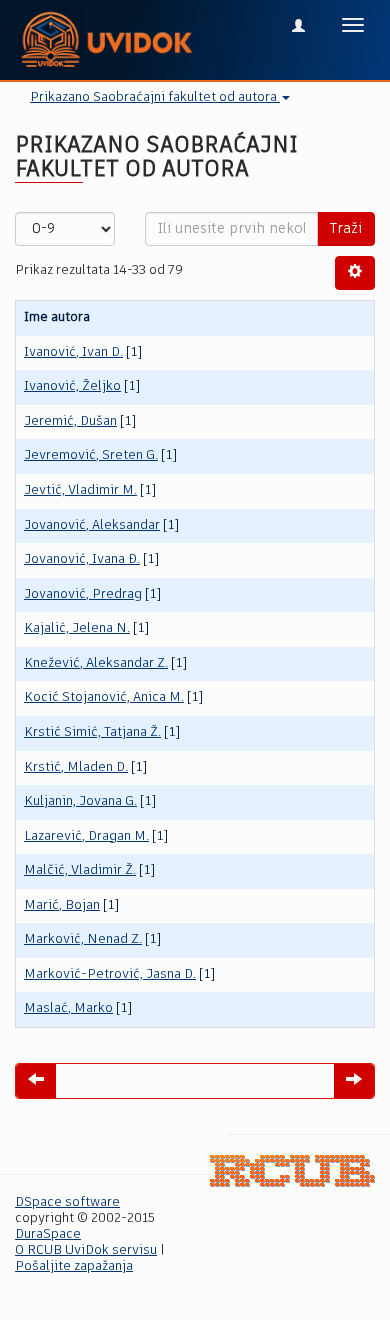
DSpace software (67, 1202)
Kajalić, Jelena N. (77, 628)
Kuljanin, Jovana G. (80, 801)
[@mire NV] (292, 1171)
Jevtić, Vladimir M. (80, 490)
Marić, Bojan (62, 905)
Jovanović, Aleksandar (92, 525)
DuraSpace (48, 1234)
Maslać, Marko (68, 1008)
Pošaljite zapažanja (74, 1266)
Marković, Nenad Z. (83, 939)
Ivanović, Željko (72, 386)
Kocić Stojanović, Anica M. (104, 697)
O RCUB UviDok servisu (86, 1250)
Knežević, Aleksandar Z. (96, 663)
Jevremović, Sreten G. (91, 455)
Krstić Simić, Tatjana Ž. (92, 732)
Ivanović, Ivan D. (73, 352)
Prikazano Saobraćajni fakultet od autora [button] (155, 97)
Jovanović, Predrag (83, 594)
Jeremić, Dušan (70, 421)
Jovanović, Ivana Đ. (82, 559)
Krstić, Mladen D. (76, 767)
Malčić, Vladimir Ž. (80, 870)
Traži (346, 229)
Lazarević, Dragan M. (86, 836)
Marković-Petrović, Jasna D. (110, 974)
